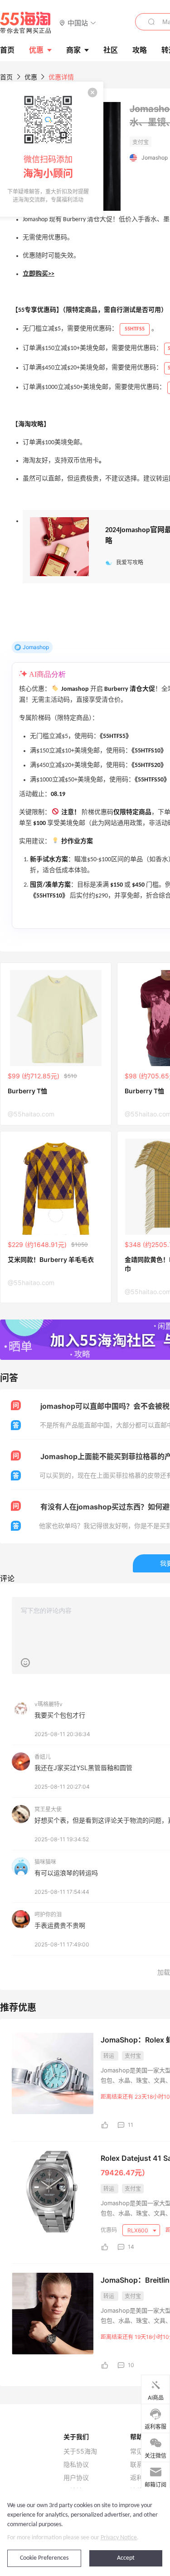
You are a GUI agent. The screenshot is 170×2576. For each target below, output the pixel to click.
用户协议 (76, 2478)
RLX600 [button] (138, 2230)
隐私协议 (76, 2464)
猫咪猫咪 (45, 1862)
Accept (126, 2558)
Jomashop (155, 158)
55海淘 (26, 23)
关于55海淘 (80, 2451)
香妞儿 (43, 1757)
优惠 (36, 50)
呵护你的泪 (48, 1914)
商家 (73, 50)
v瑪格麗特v (49, 1704)
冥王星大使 (48, 1809)
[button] (78, 22)
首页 (6, 77)
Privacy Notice (119, 2538)
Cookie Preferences (44, 2558)
